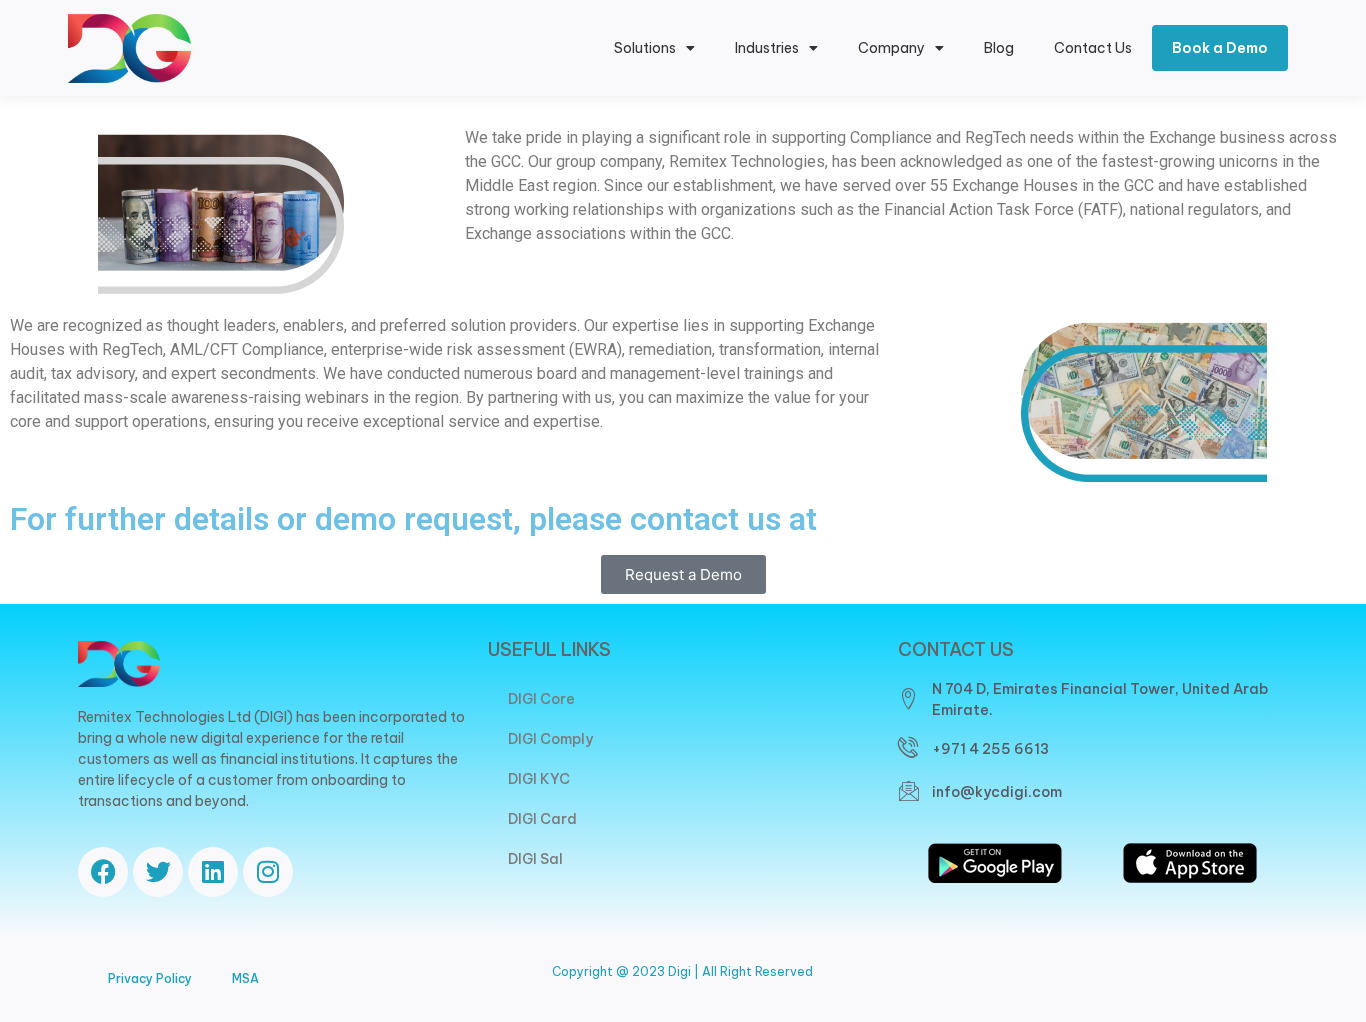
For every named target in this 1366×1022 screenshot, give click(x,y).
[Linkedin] (213, 872)
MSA (245, 978)
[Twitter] (158, 872)
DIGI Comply (550, 739)
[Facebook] (103, 872)
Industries (767, 48)
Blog (999, 48)
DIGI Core (541, 699)
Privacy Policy (150, 978)
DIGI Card (542, 819)
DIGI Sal (535, 859)
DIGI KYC (539, 779)
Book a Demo (1220, 48)
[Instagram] (268, 872)
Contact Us (1093, 48)
